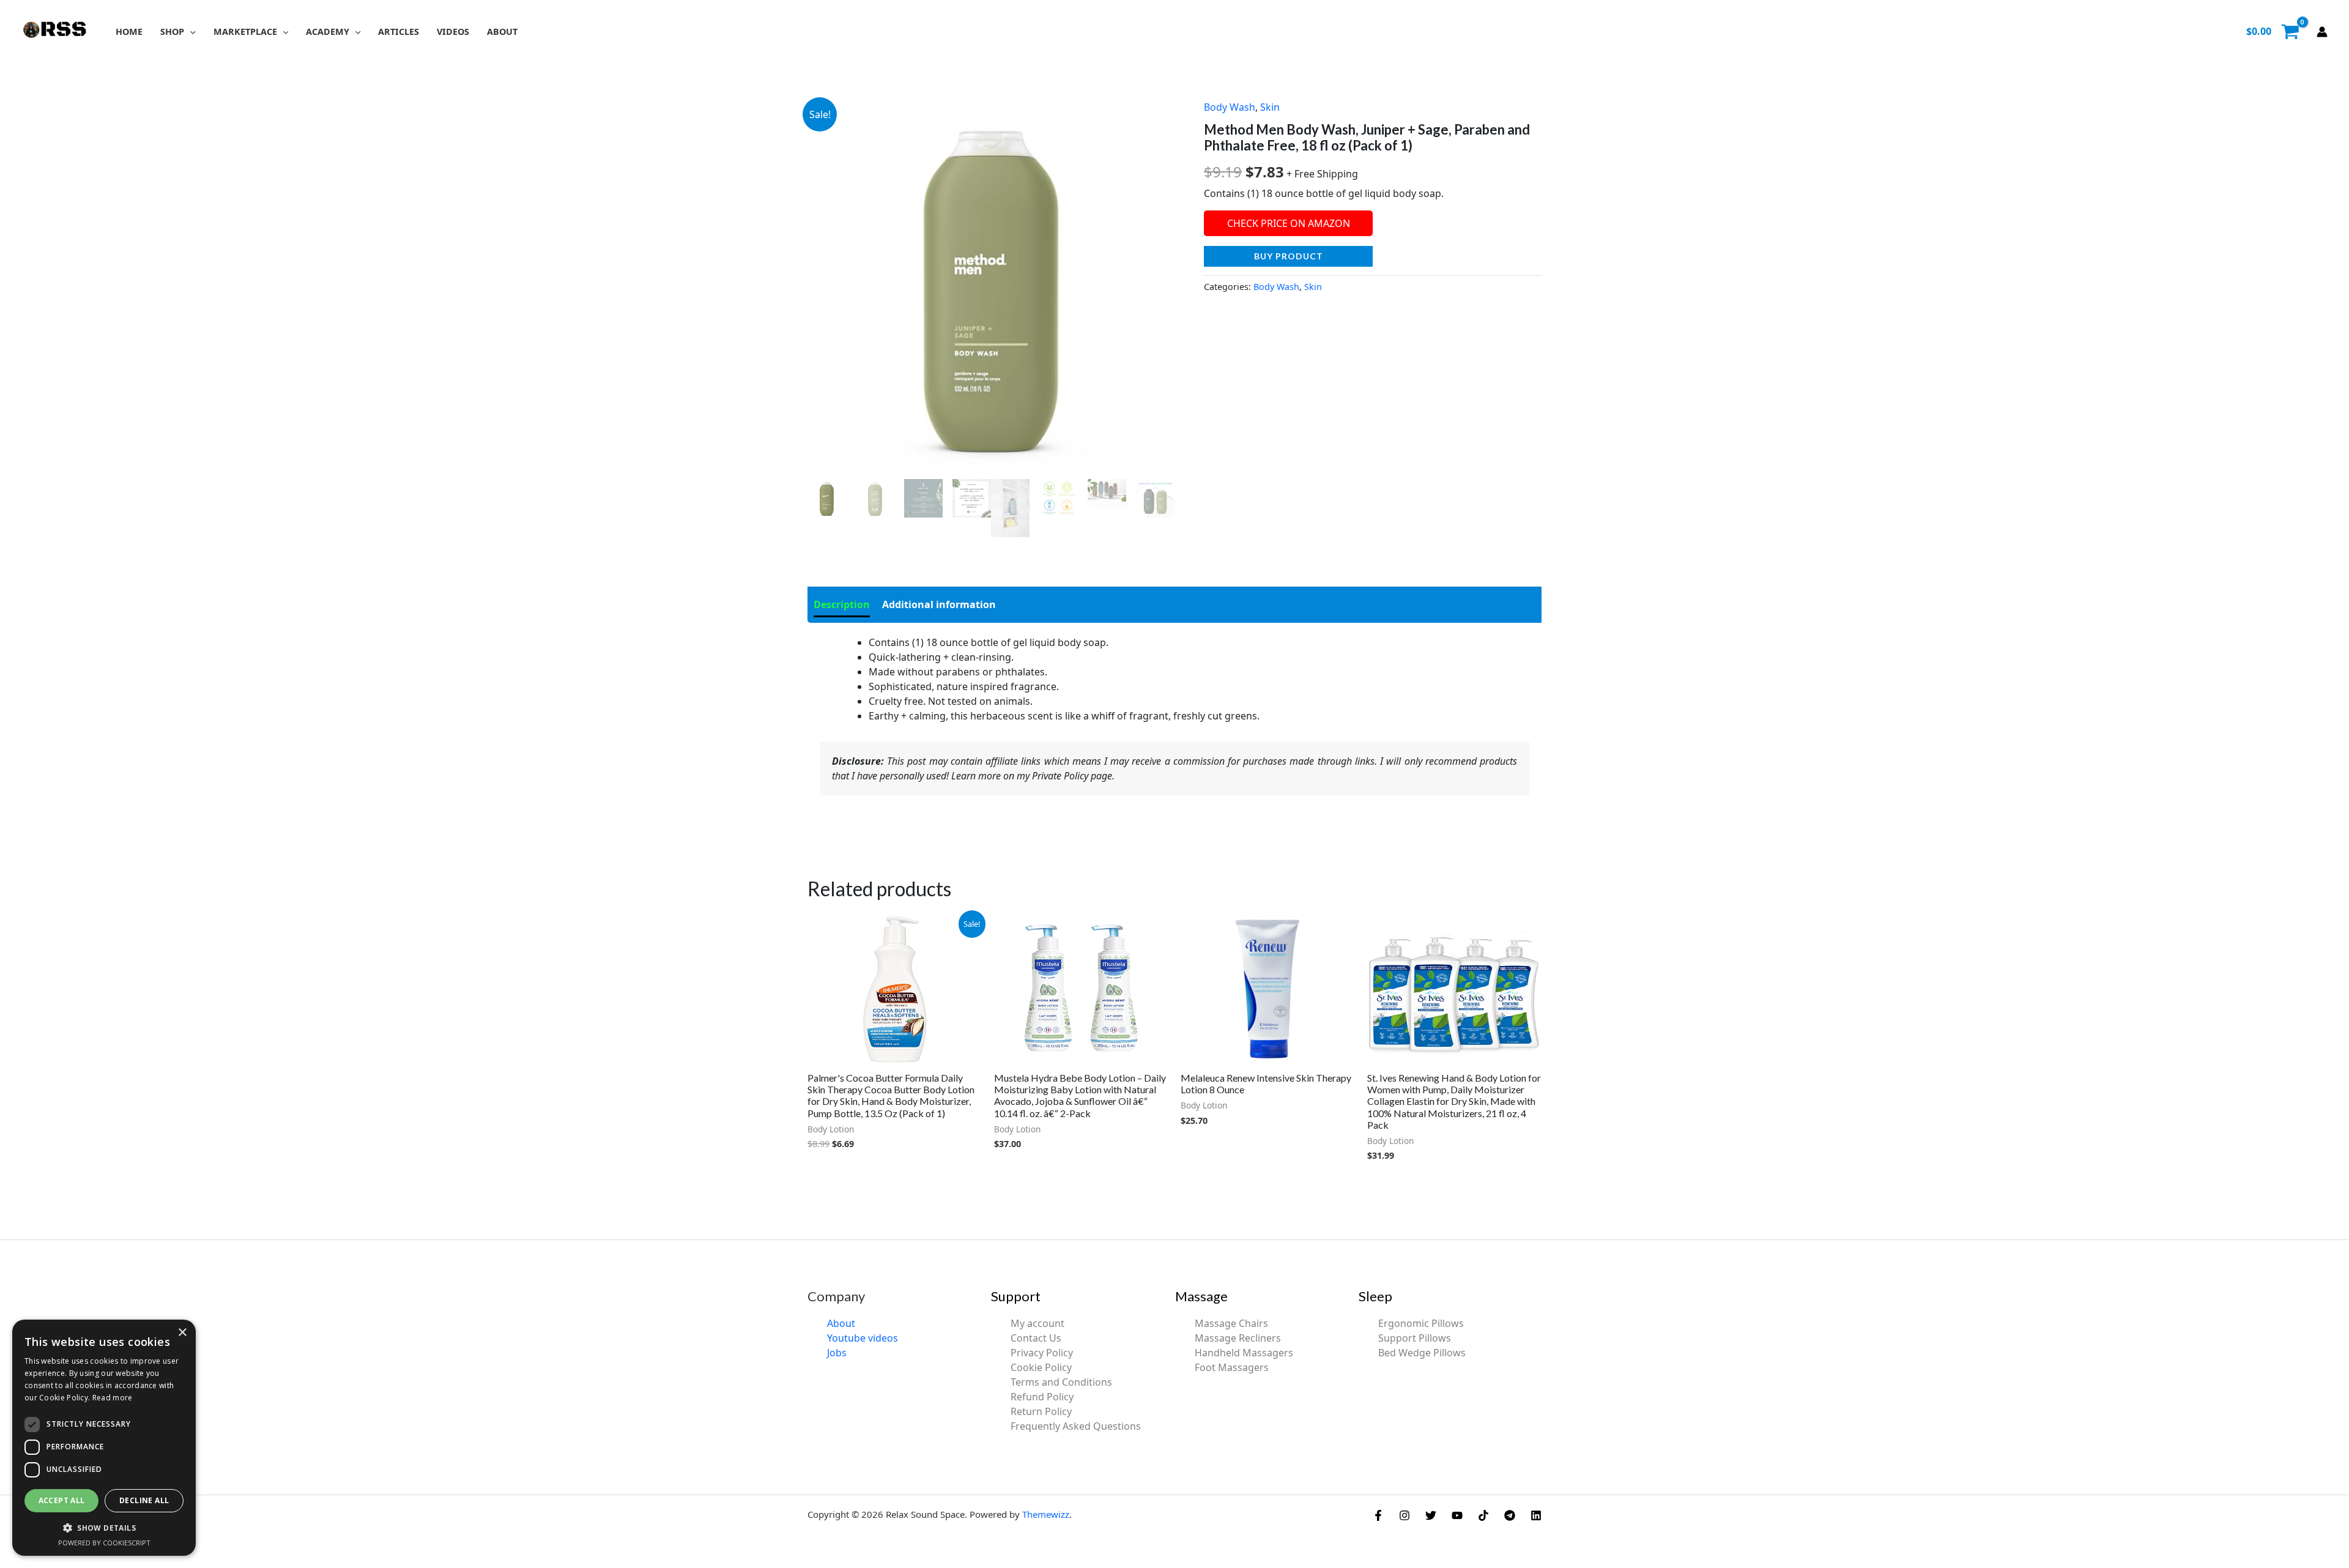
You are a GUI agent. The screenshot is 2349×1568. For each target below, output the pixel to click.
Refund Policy (1042, 1397)
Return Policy (1041, 1411)
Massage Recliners (1238, 1338)
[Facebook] (1378, 1515)
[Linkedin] (1536, 1515)
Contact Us (1036, 1338)
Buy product (1289, 256)
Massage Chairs (1231, 1323)
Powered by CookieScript (104, 1543)
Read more (113, 1398)
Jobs (837, 1353)
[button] (190, 32)
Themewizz (1046, 1514)
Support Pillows (1415, 1338)
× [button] (182, 1333)
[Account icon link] (2322, 32)
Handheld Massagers (1244, 1353)
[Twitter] (1431, 1515)
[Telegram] (1510, 1515)
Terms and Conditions (1061, 1382)
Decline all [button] (144, 1500)
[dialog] (104, 1438)
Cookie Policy (1041, 1367)
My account (1037, 1323)
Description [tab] (842, 604)
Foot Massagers (1232, 1367)
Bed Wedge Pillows (1422, 1353)
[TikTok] (1483, 1515)
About (841, 1323)
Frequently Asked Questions (1076, 1426)
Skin (1270, 107)
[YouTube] (1457, 1515)
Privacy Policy (1042, 1353)
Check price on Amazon (1289, 223)
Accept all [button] (62, 1500)
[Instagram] (1405, 1515)
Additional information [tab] (939, 604)
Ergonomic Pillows (1421, 1323)
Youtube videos (863, 1338)
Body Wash (1230, 107)
